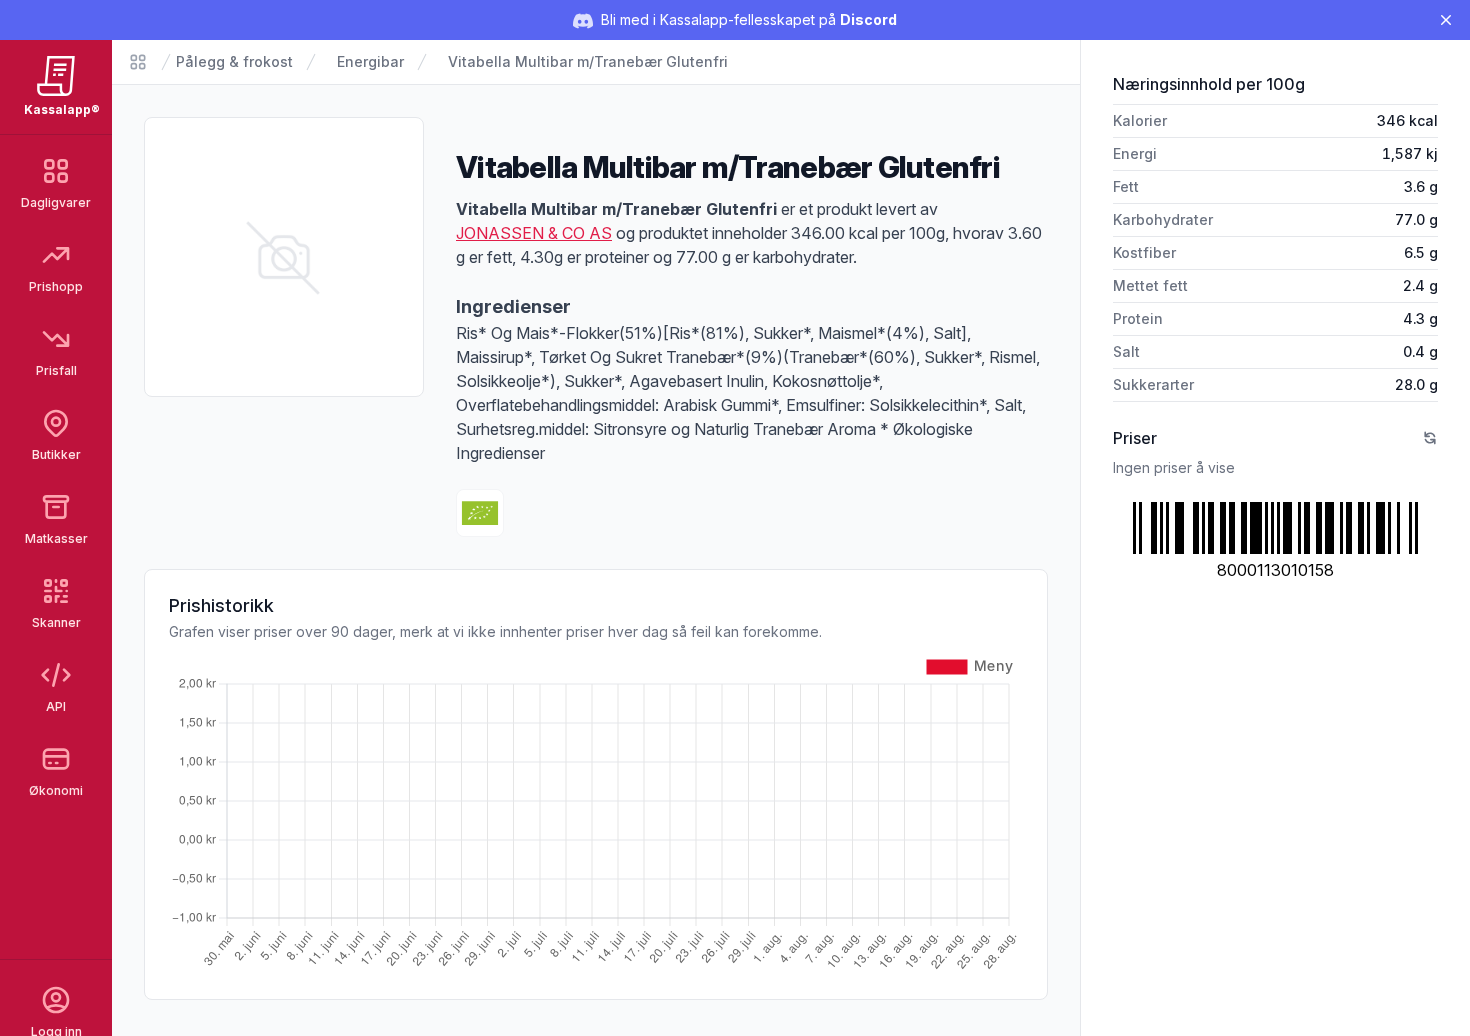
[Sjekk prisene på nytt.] (1430, 438)
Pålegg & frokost (234, 61)
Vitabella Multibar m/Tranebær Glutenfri (588, 61)
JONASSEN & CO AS (534, 233)
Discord (868, 19)
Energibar (370, 61)
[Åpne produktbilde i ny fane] (284, 257)
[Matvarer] (138, 62)
